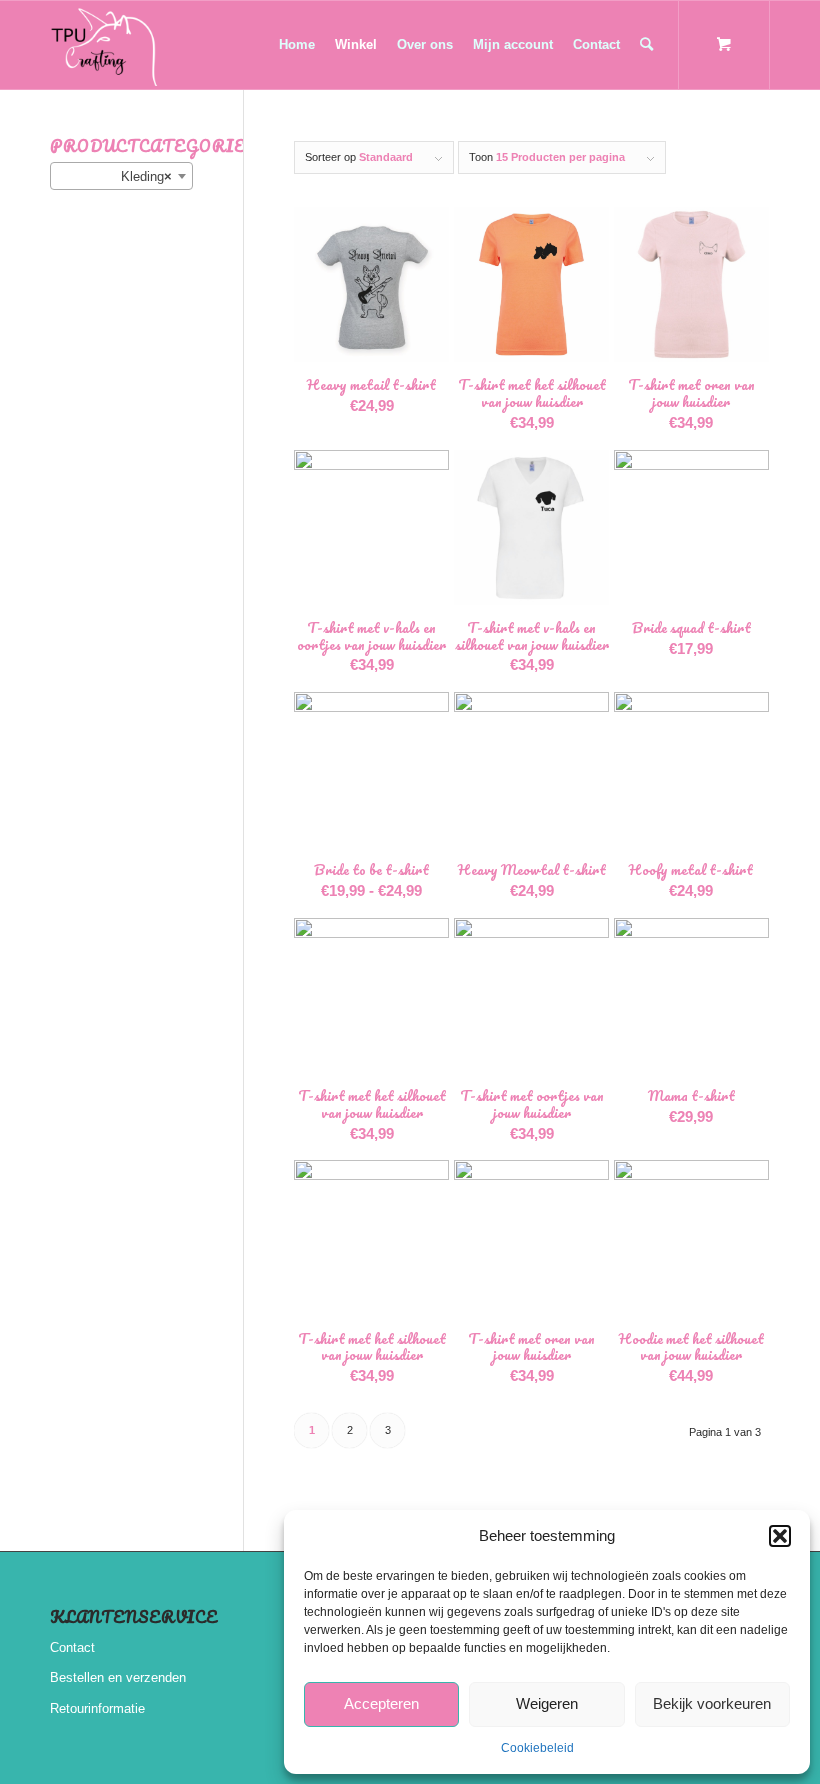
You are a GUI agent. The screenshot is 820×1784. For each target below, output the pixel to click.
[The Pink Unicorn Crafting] (106, 45)
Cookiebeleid (537, 1748)
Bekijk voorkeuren (712, 1703)
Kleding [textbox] (146, 176)
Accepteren (381, 1703)
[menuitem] (297, 45)
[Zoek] (646, 45)
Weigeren (547, 1703)
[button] (780, 1536)
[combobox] (121, 176)
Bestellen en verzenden (118, 1677)
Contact (72, 1647)
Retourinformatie (97, 1708)
